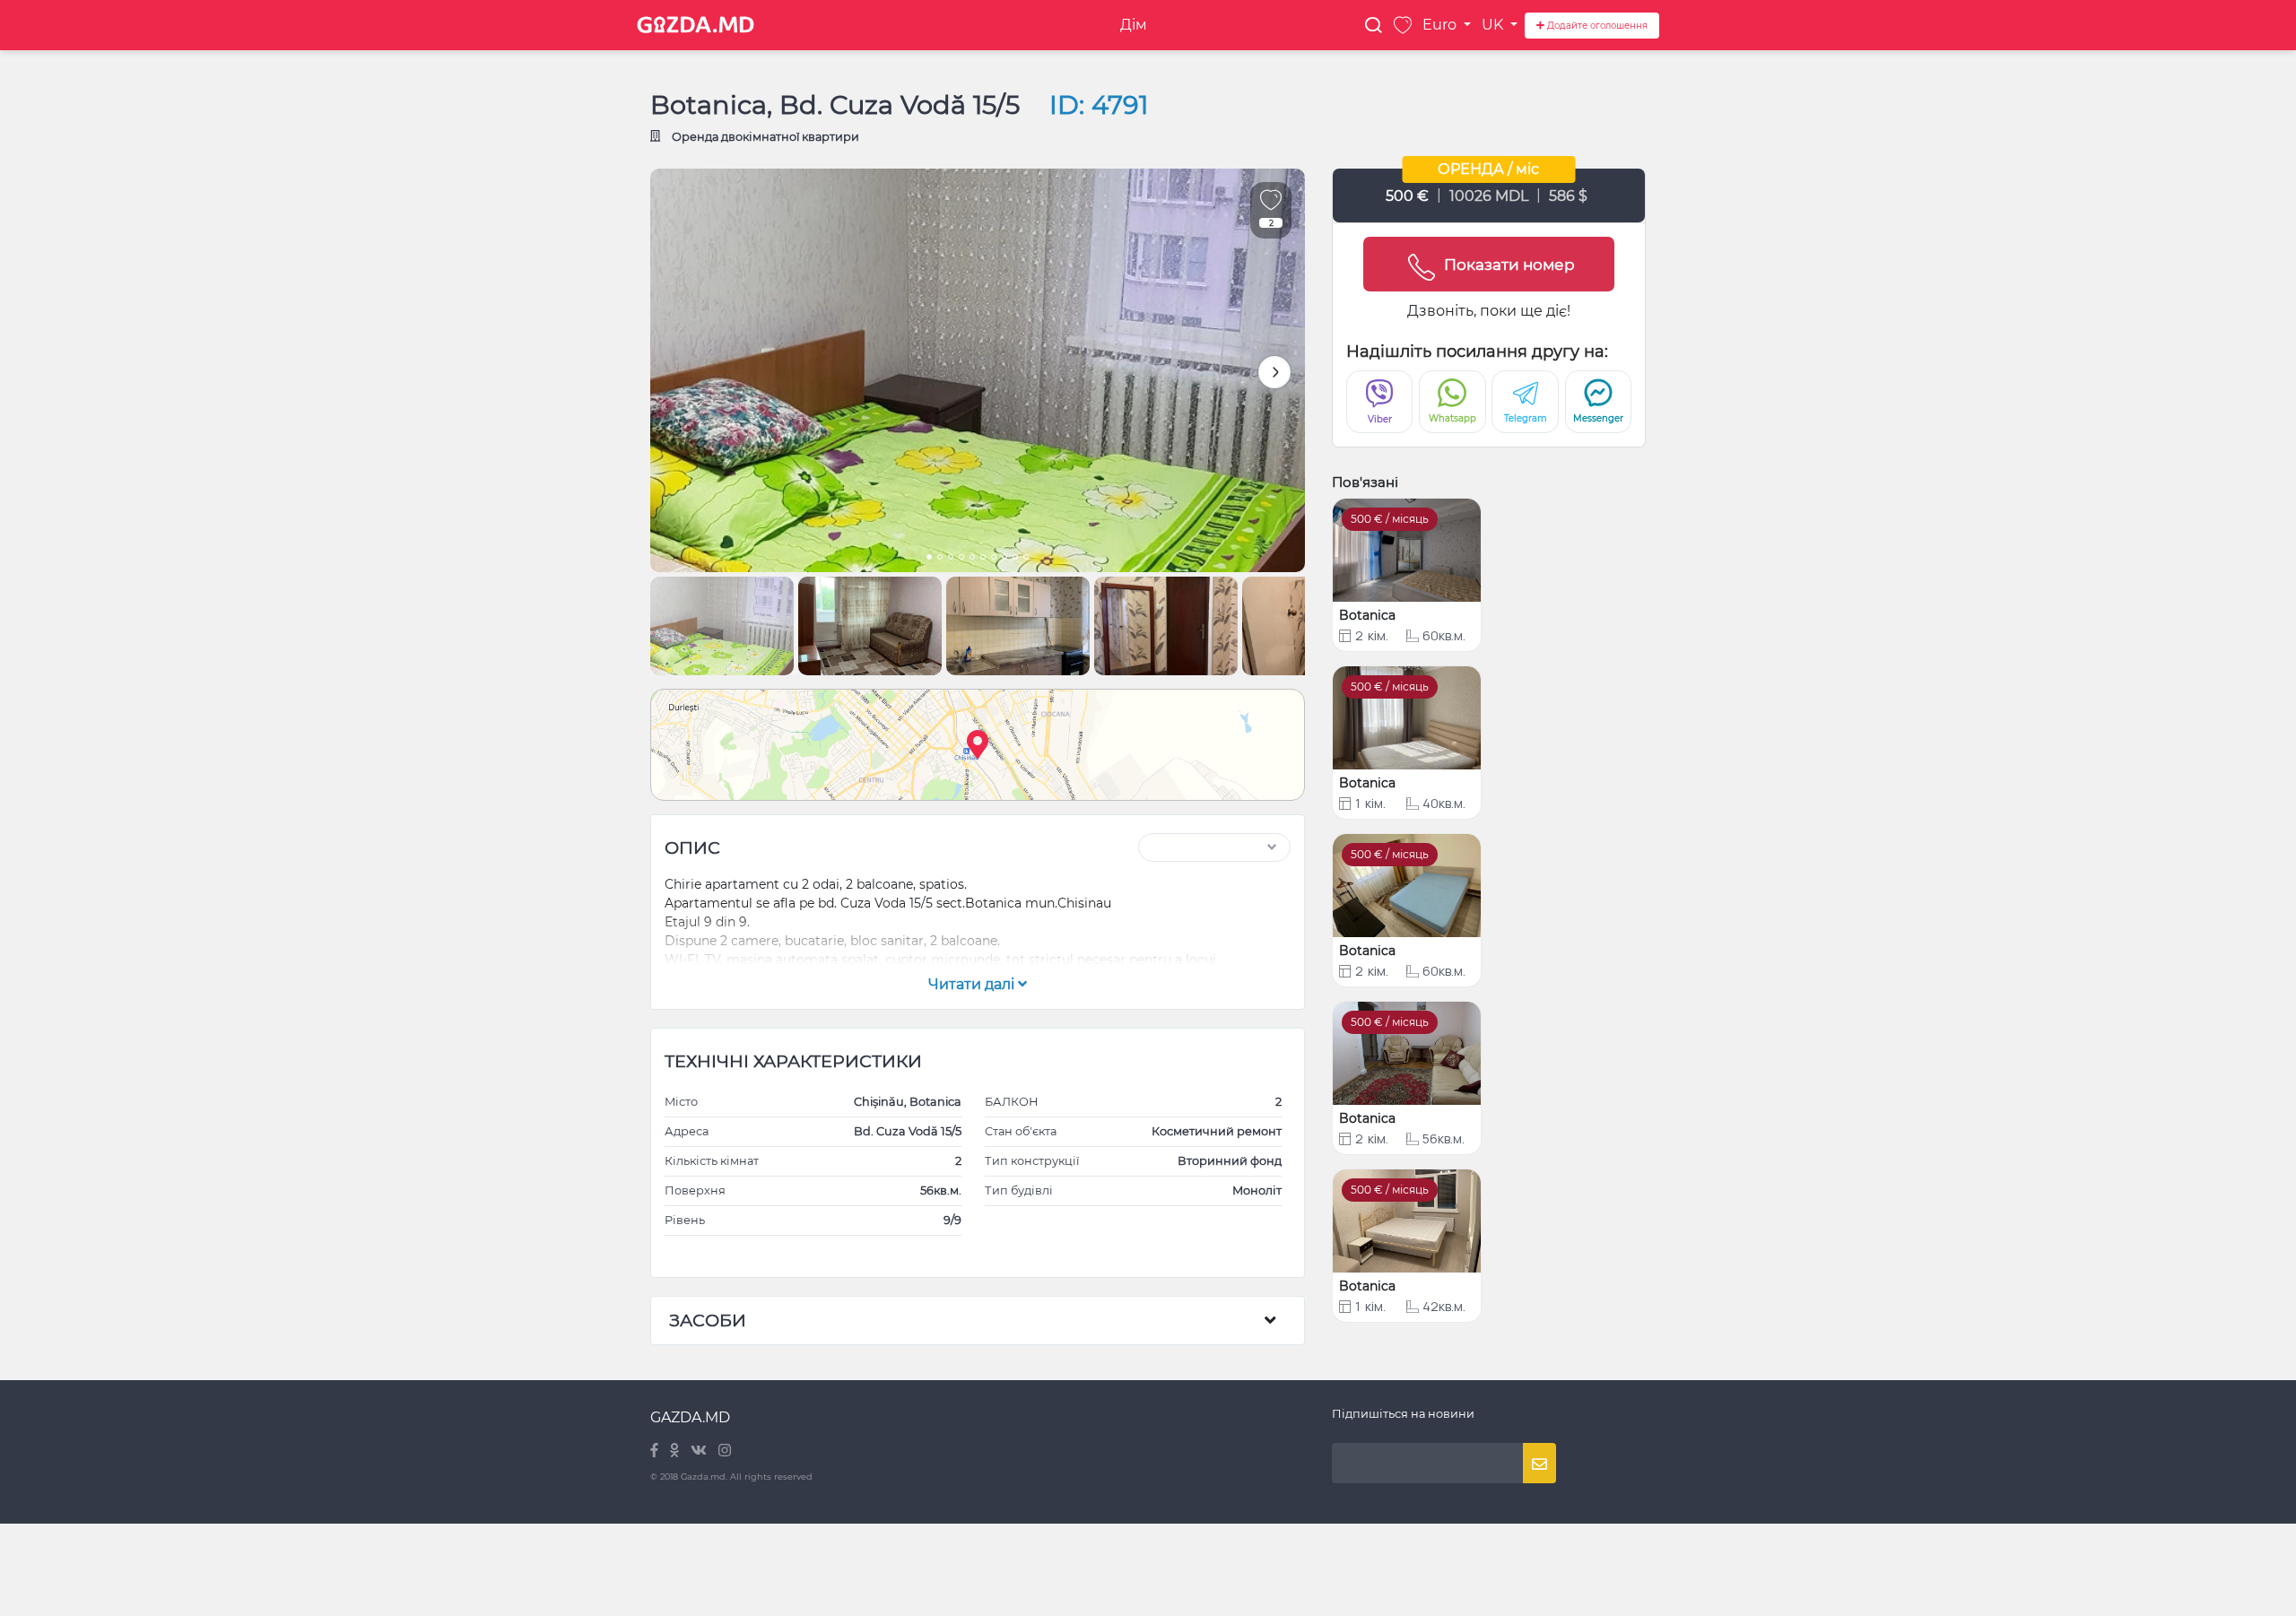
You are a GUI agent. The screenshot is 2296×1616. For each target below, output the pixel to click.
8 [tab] (1004, 559)
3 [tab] (951, 559)
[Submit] (1539, 1463)
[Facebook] (656, 1451)
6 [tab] (983, 559)
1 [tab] (929, 559)
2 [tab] (940, 559)
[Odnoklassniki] (676, 1451)
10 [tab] (1026, 559)
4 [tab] (961, 559)
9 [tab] (1015, 559)
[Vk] (700, 1451)
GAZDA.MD (690, 1417)
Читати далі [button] (973, 984)
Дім (1134, 25)
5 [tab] (972, 559)
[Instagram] (725, 1451)
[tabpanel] (978, 370)
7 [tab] (994, 559)
